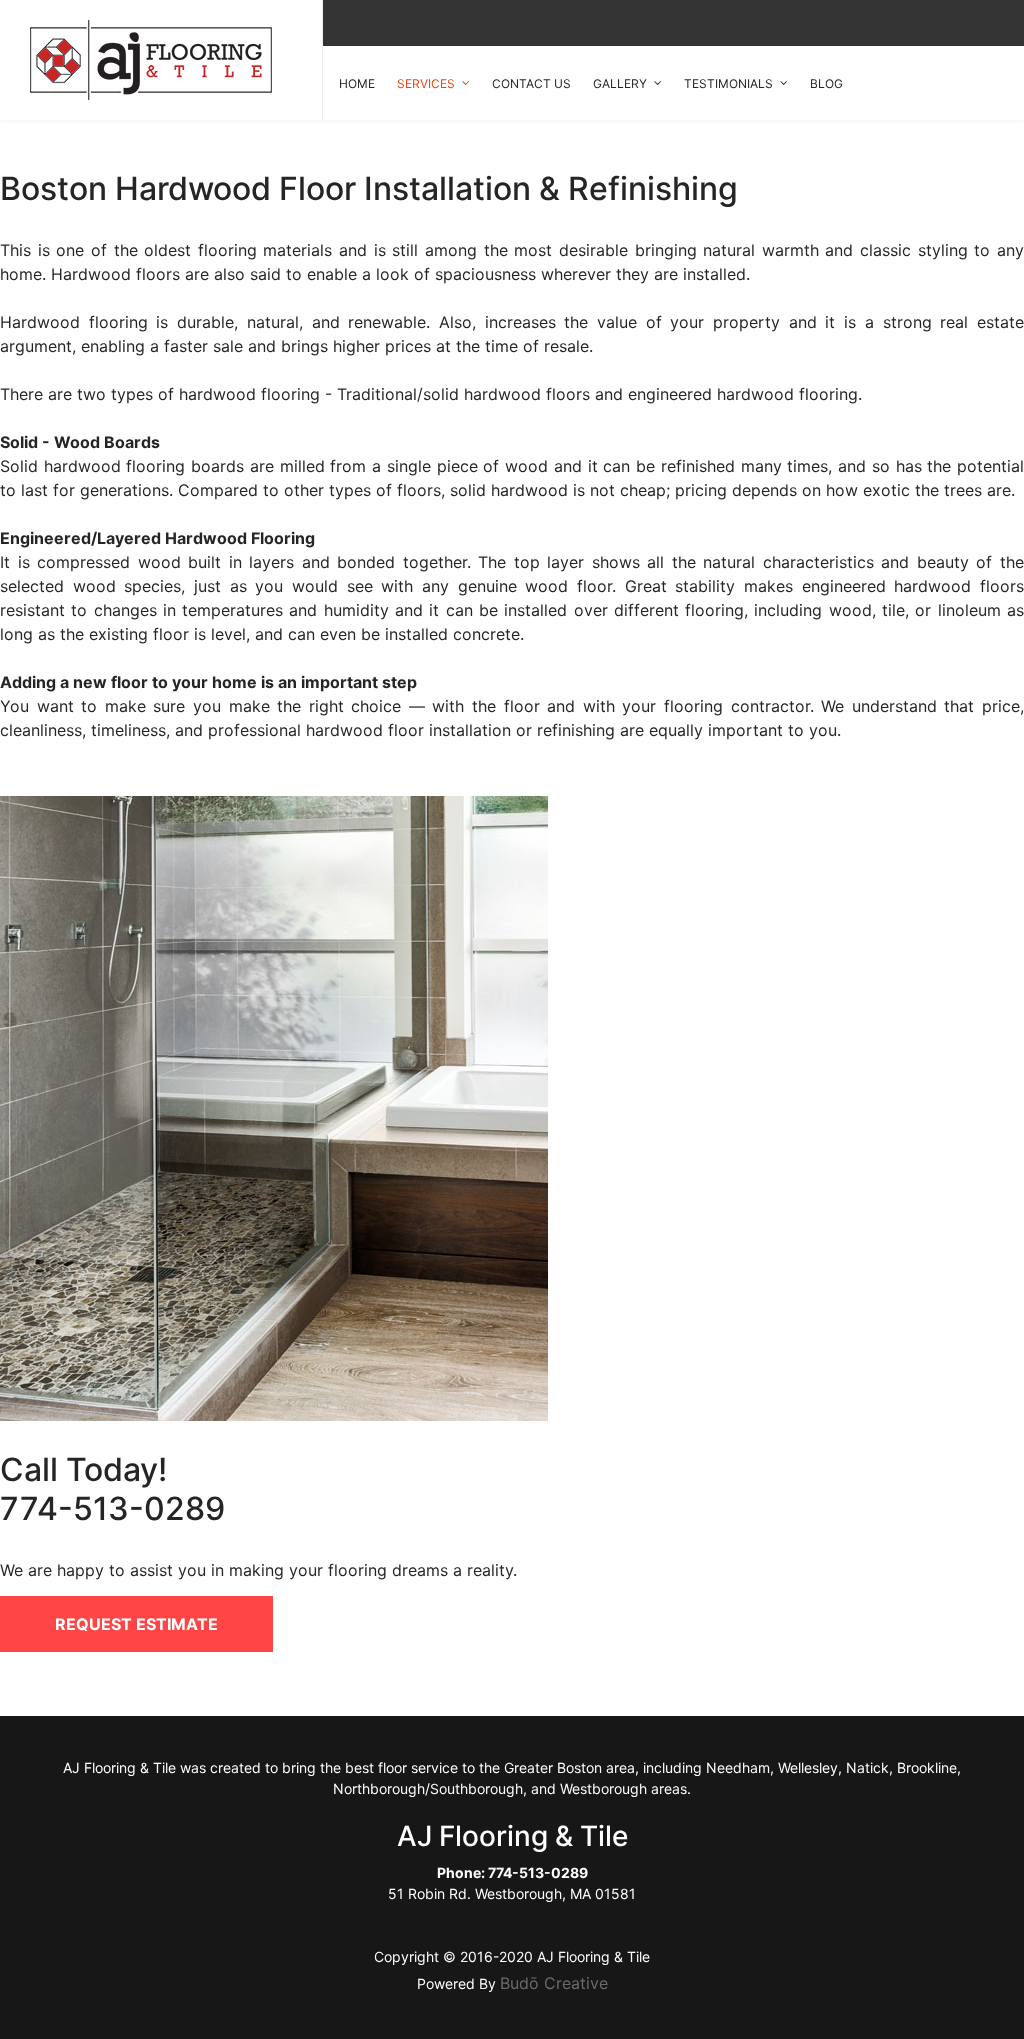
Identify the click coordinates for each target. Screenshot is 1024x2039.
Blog (826, 83)
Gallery (620, 83)
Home (357, 83)
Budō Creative (554, 1983)
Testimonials (728, 83)
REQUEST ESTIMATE (136, 1624)
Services (426, 83)
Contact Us (531, 83)
